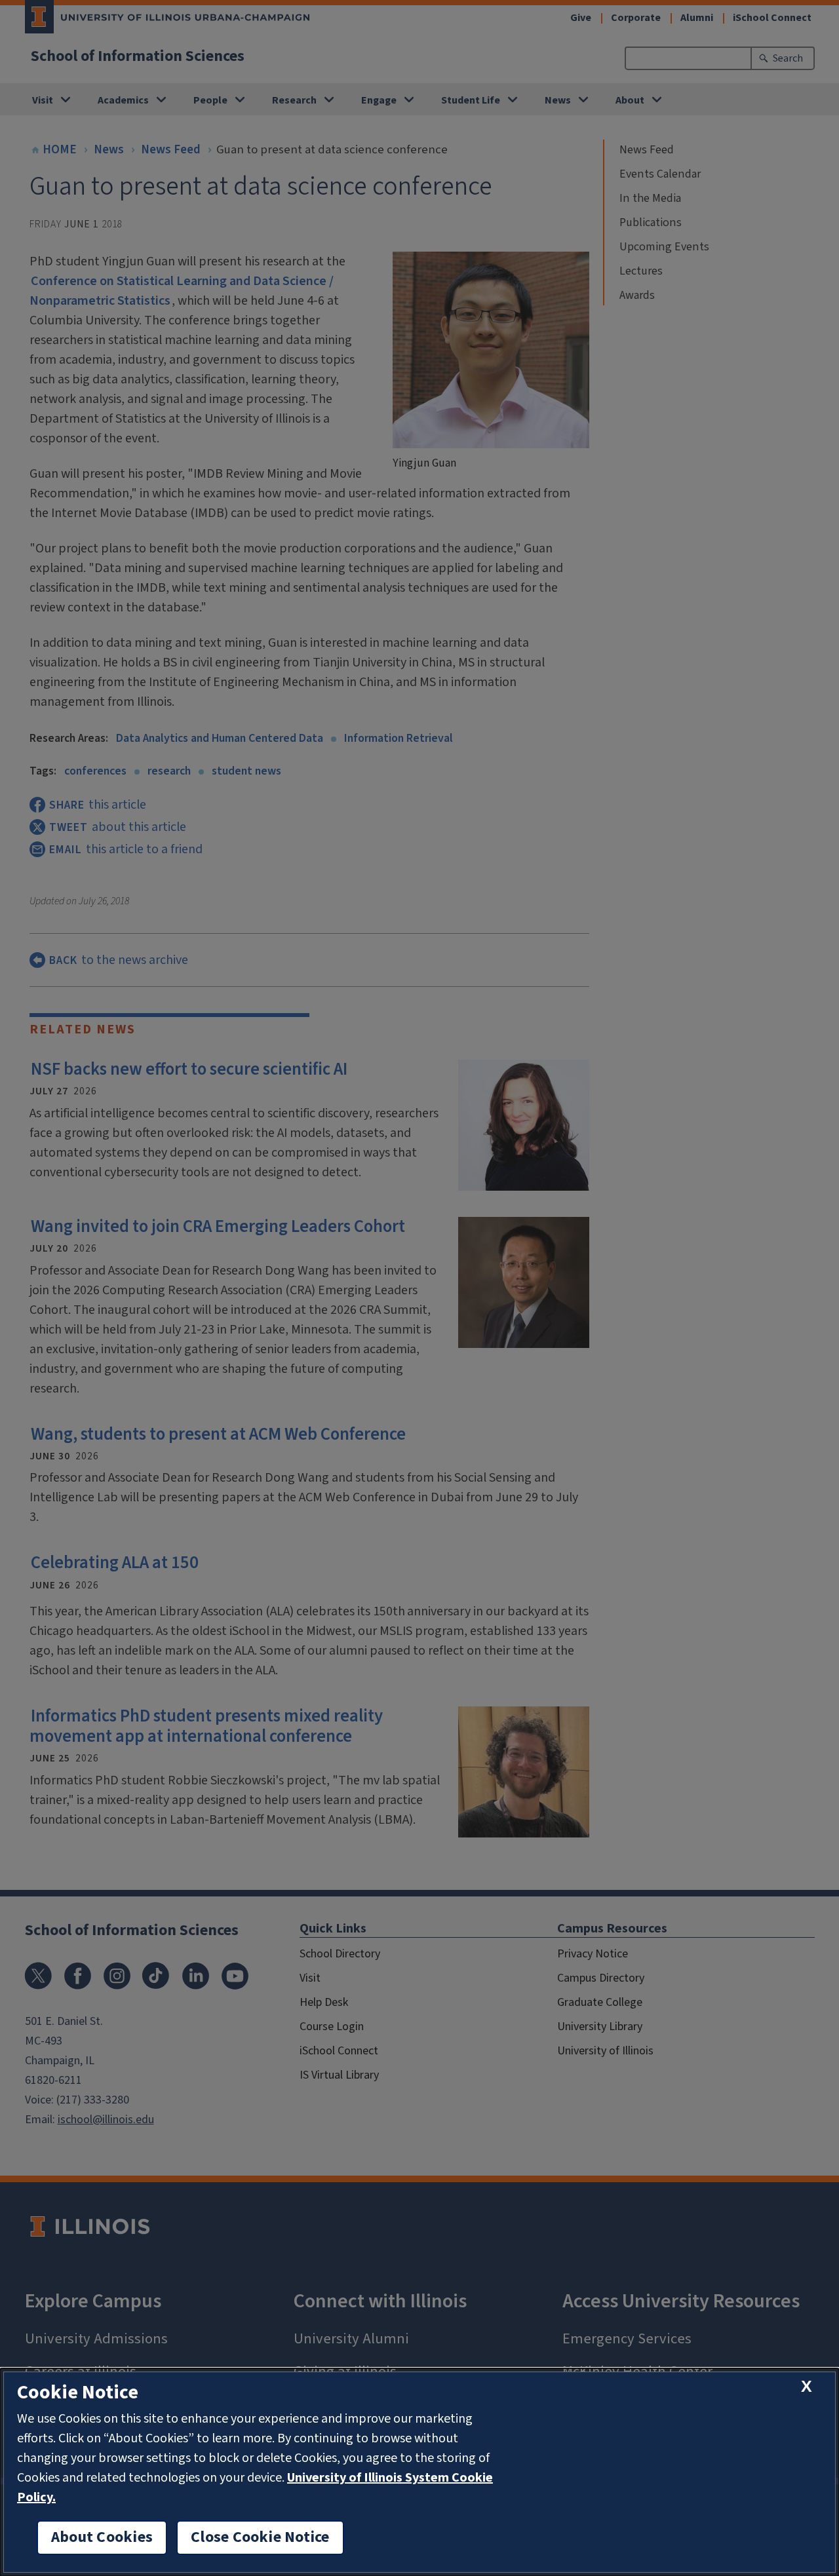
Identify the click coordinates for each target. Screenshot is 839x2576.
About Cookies (102, 2537)
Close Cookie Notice (260, 2537)
